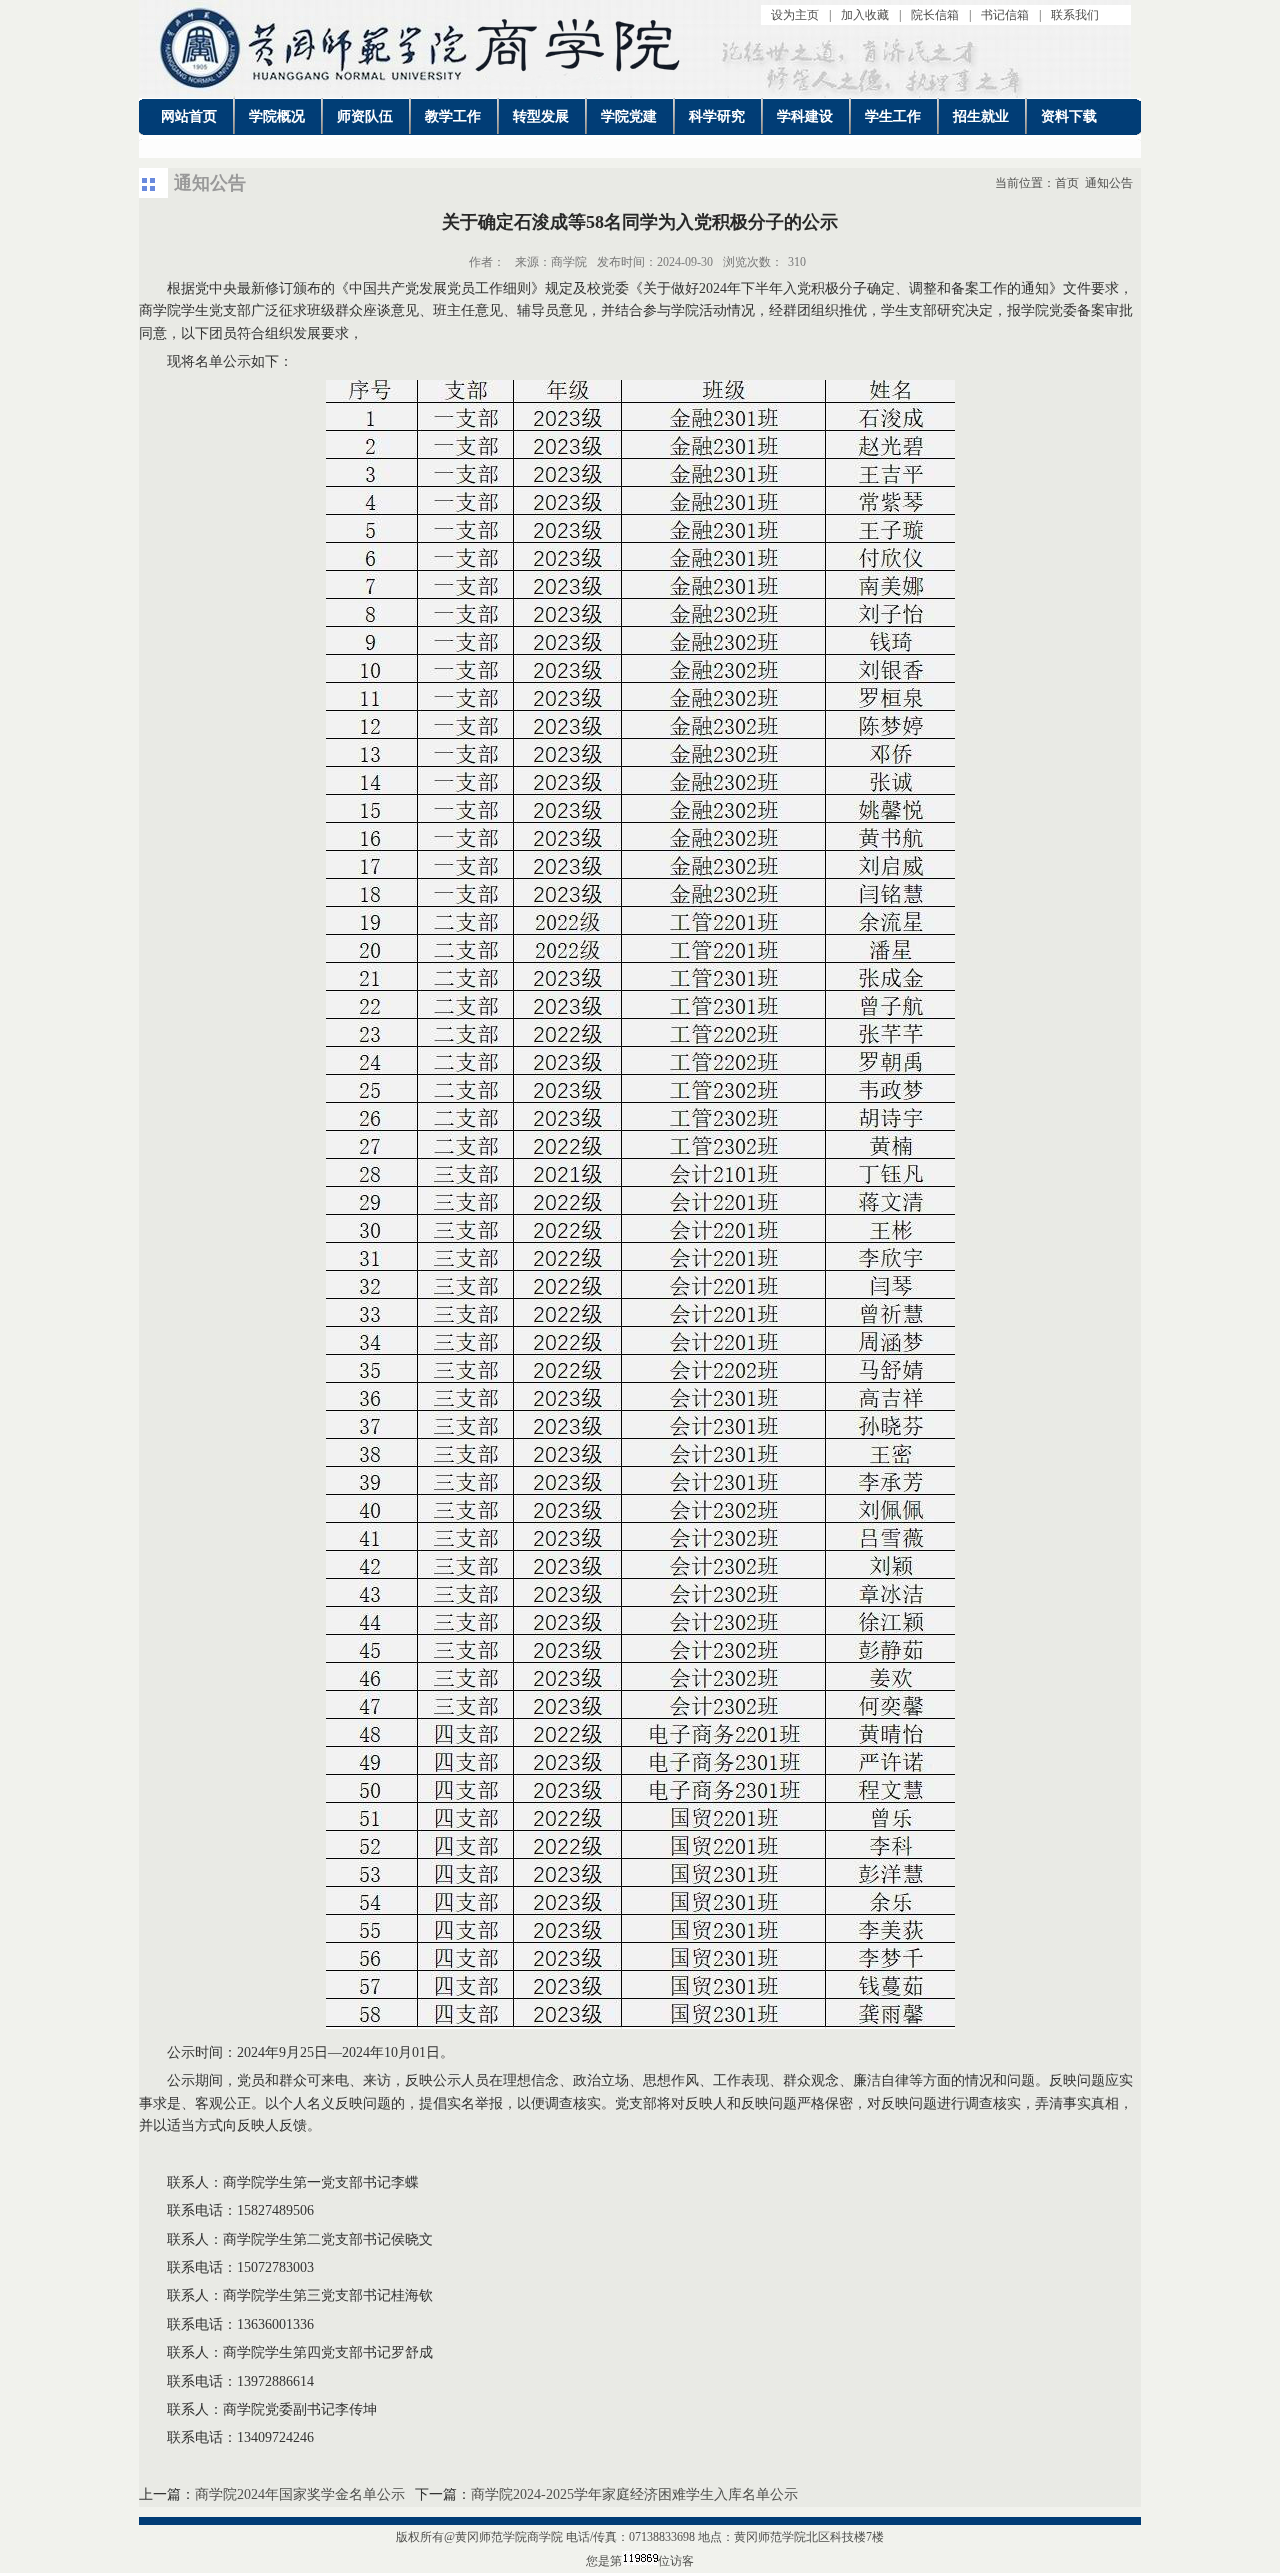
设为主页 (795, 15)
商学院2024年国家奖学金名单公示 (300, 2494)
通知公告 (1109, 183)
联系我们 (1075, 15)
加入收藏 (865, 15)
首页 (1067, 183)
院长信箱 (935, 15)
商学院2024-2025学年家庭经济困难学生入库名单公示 (634, 2494)
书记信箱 (1005, 15)
